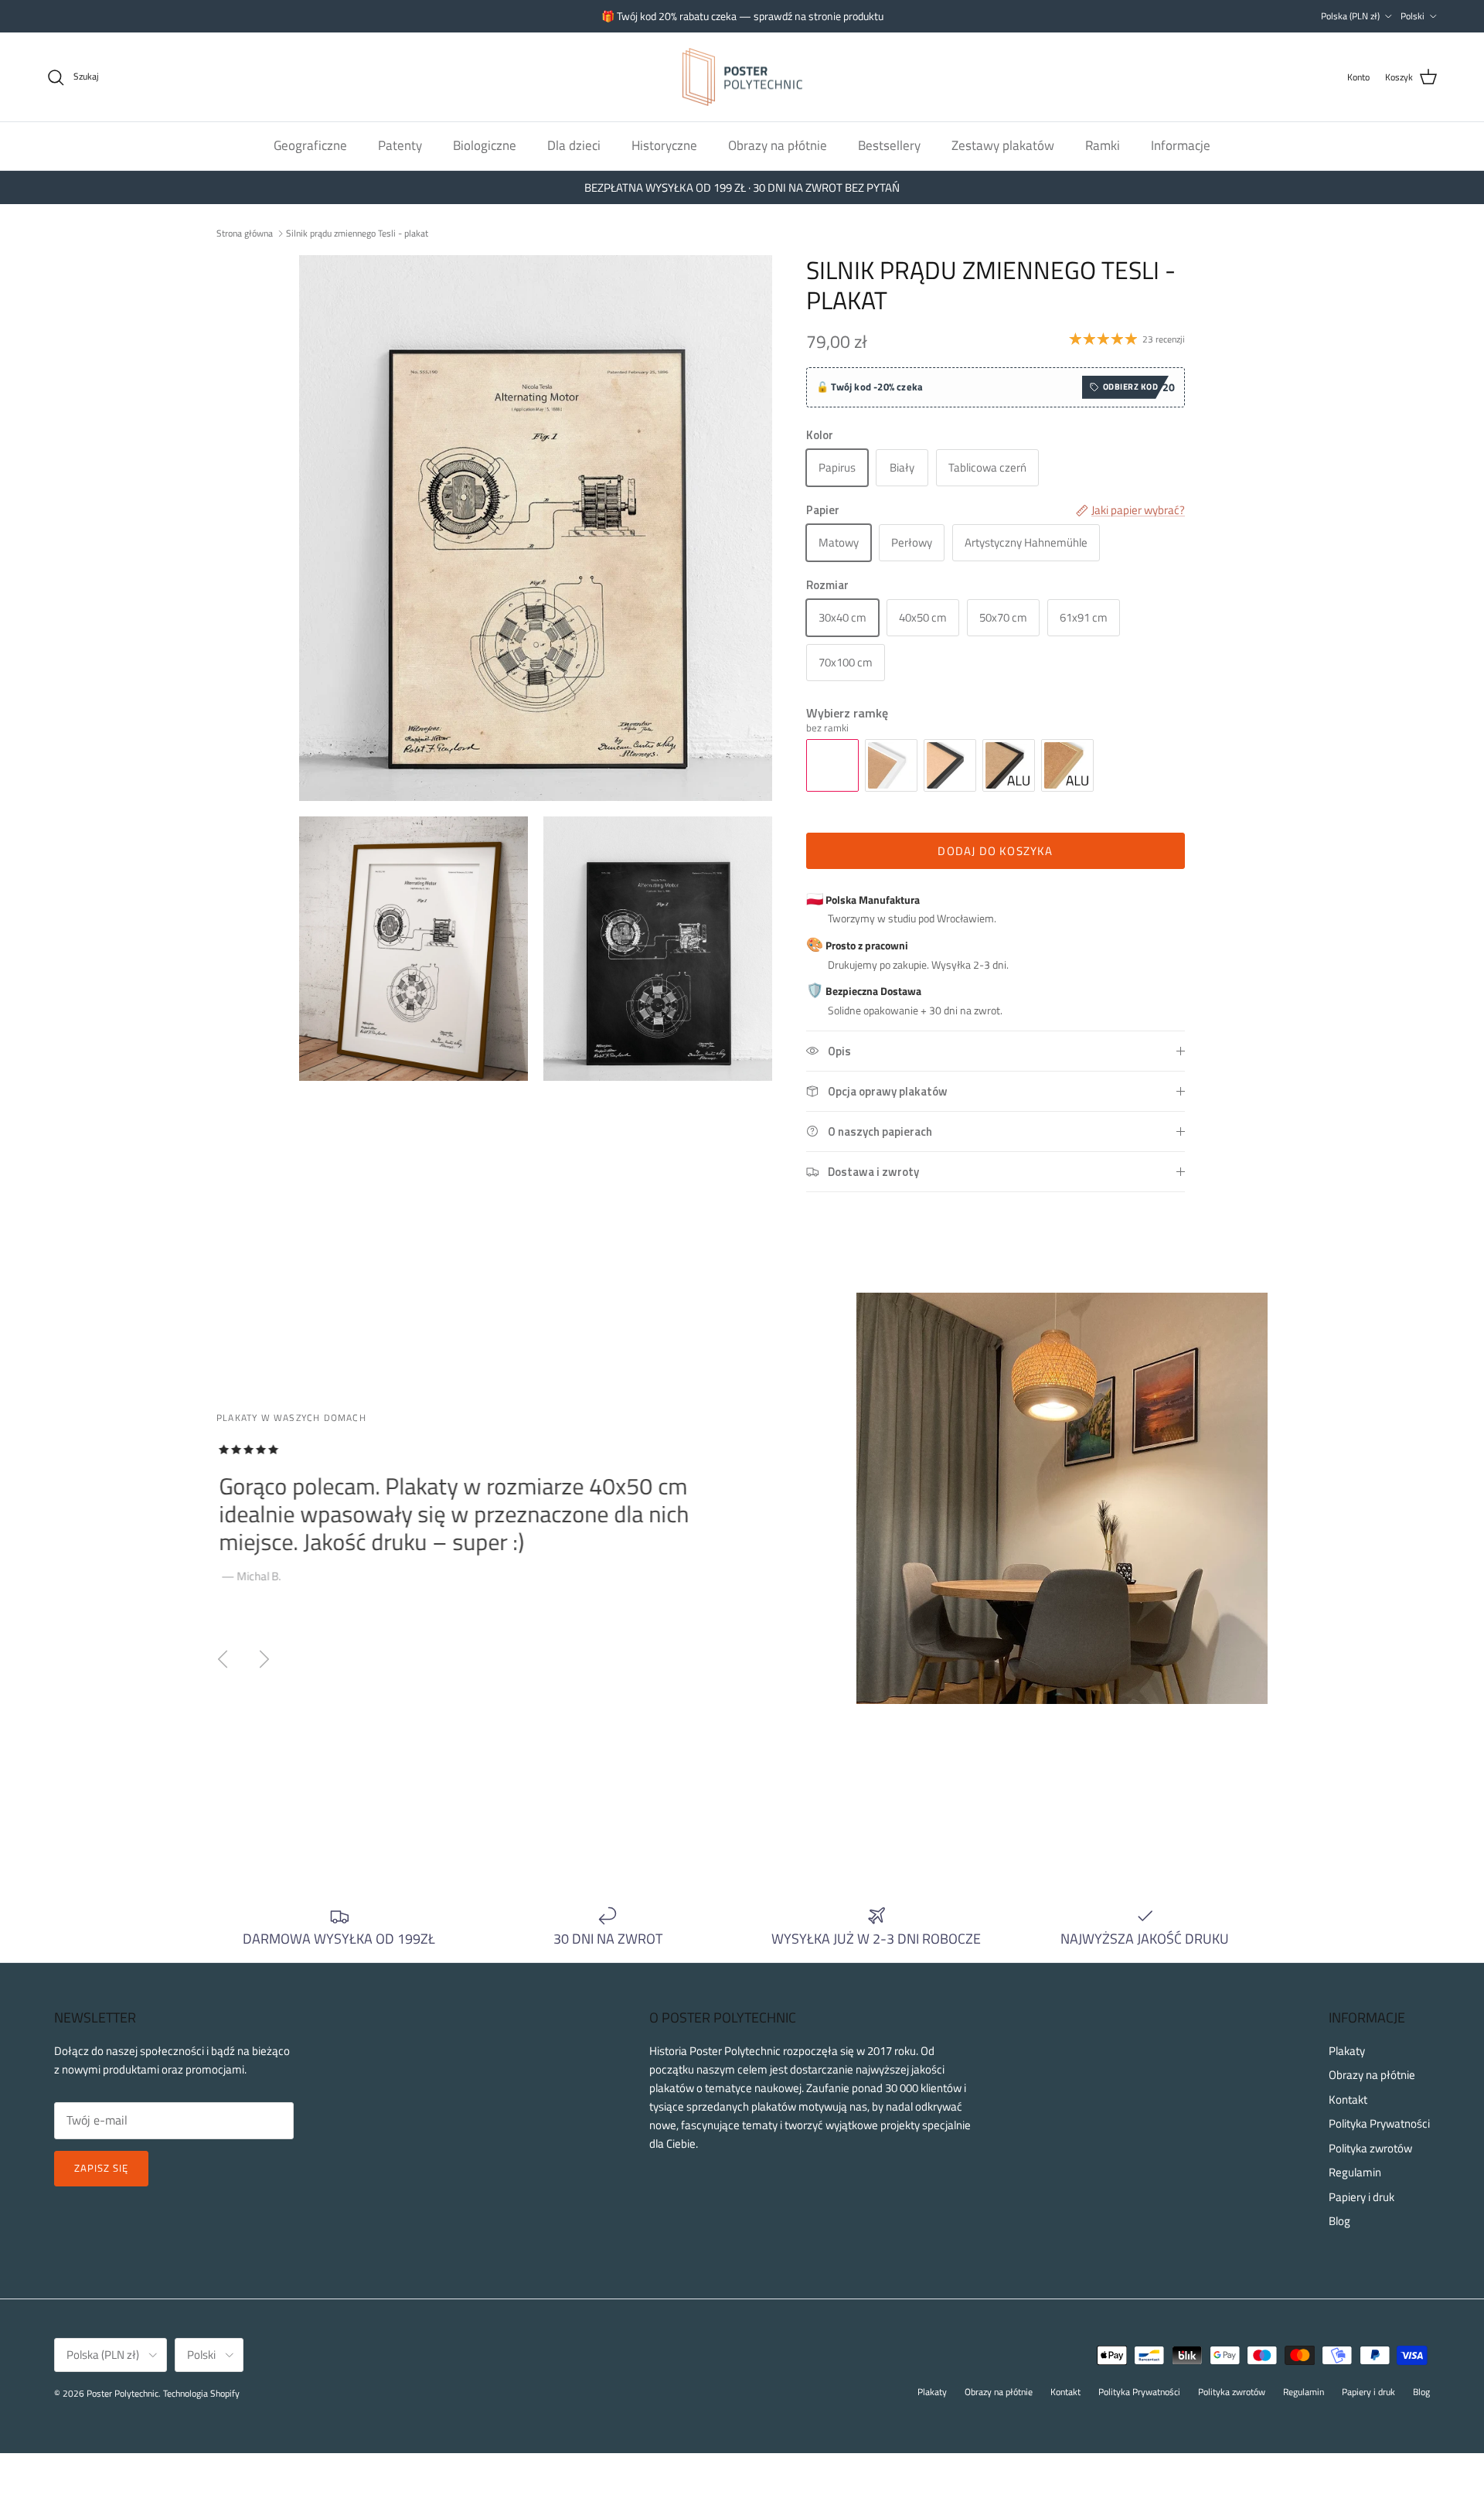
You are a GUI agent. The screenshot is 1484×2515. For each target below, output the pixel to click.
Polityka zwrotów (1370, 2148)
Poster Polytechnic (123, 2393)
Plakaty (1347, 2051)
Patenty (400, 145)
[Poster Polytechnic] (742, 77)
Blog (1339, 2221)
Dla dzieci (574, 145)
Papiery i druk (1361, 2197)
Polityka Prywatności (1379, 2123)
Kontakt (1348, 2099)
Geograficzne (310, 145)
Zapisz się (101, 2168)
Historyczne (664, 145)
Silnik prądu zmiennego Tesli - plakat (357, 232)
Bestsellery (889, 145)
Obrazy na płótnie (778, 145)
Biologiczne (485, 145)
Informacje (1181, 145)
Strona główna (245, 232)
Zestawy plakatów (1003, 145)
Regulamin (1355, 2172)
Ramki (1103, 145)
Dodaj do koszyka (995, 851)
